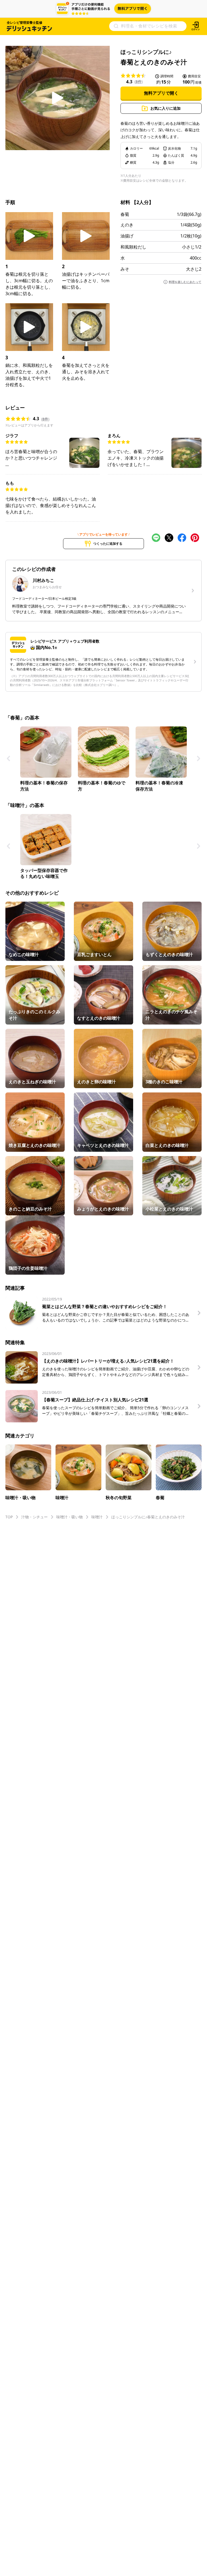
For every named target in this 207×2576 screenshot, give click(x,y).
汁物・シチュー (34, 1517)
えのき (127, 225)
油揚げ (127, 236)
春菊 (125, 214)
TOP (9, 1517)
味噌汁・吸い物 (70, 1517)
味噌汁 (97, 1517)
